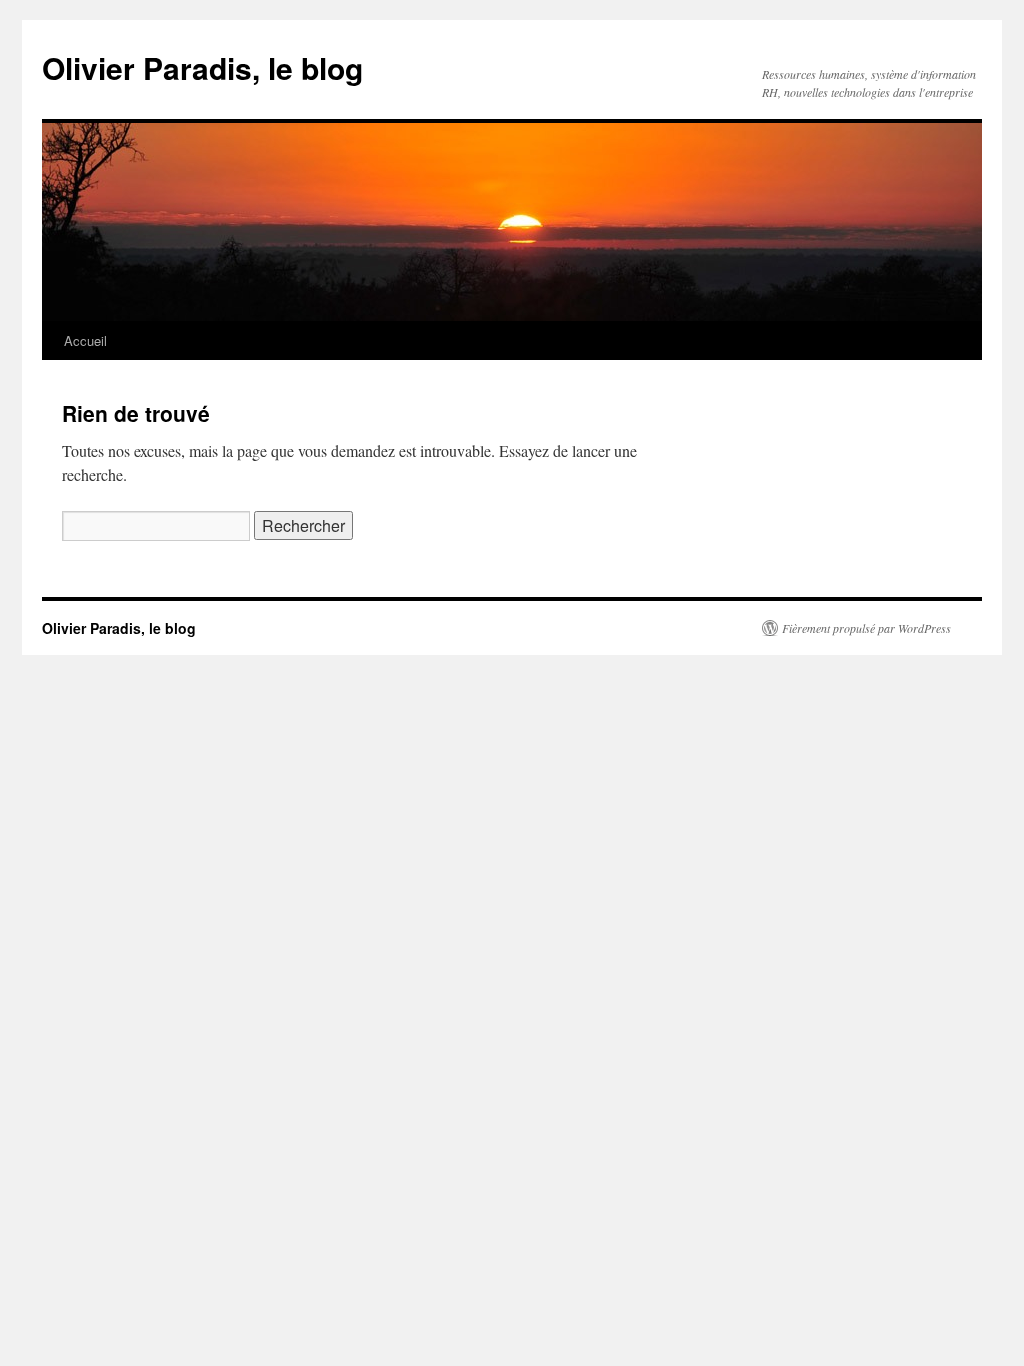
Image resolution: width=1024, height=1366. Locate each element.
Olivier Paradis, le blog (202, 67)
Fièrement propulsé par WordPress (866, 628)
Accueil (85, 340)
